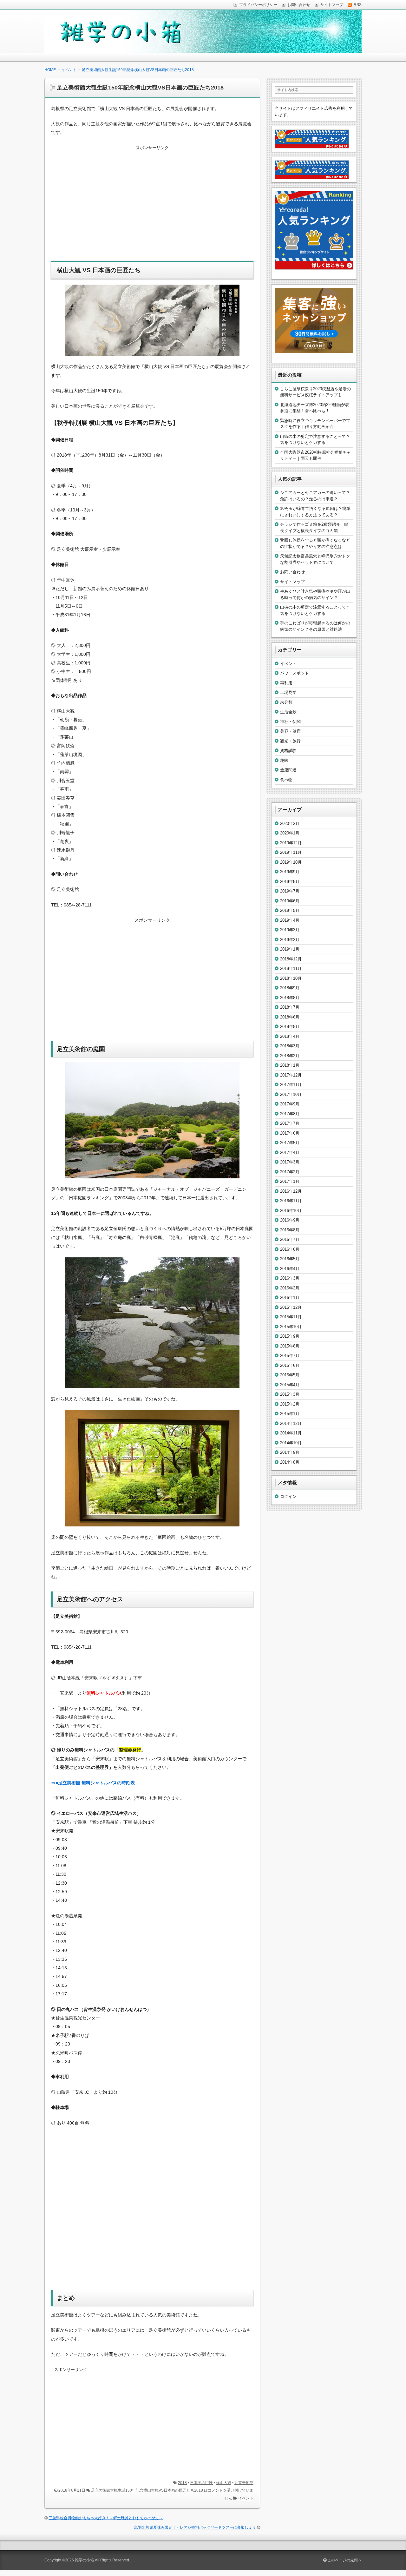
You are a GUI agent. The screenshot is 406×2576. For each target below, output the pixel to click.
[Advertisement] (152, 208)
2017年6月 (290, 1133)
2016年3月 (290, 1278)
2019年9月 (290, 872)
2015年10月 (291, 1327)
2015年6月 (290, 1365)
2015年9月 (290, 1336)
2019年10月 (291, 862)
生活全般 (288, 712)
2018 (182, 2483)
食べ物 (286, 780)
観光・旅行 (290, 741)
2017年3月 (290, 1162)
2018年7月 (290, 1007)
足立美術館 (244, 2483)
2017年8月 (290, 1114)
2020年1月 (290, 833)
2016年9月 (290, 1220)
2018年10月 (291, 978)
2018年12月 (291, 959)
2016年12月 (291, 1191)
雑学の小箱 (84, 2560)
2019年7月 (290, 891)
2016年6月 (290, 1249)
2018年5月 (290, 1027)
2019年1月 (290, 949)
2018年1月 (290, 1065)
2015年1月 (290, 1414)
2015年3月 (290, 1394)
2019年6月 (290, 901)
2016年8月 (290, 1230)
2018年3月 (290, 1046)
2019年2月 (290, 940)
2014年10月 (291, 1443)
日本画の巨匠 (201, 2483)
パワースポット (295, 673)
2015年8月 (290, 1346)
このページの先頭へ (344, 2560)
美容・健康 (290, 731)
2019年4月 (290, 920)
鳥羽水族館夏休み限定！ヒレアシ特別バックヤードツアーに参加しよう (195, 2527)
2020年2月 (290, 824)
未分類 (286, 702)
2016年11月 (291, 1201)
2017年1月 (290, 1181)
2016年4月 (290, 1269)
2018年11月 (291, 968)
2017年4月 (290, 1153)
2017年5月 (290, 1143)
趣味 (284, 760)
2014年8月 (290, 1462)
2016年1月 (290, 1298)
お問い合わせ (292, 572)
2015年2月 (290, 1404)
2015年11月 (291, 1317)
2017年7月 (290, 1123)
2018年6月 (290, 1017)
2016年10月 (291, 1211)
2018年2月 (290, 1056)
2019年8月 (290, 882)
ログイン (288, 1496)
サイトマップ (292, 582)
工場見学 (288, 692)
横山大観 (224, 2483)
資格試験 (288, 751)
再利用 (286, 683)
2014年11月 (291, 1433)
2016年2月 (290, 1288)
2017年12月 (291, 1075)
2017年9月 (290, 1104)
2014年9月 (290, 1452)
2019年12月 (291, 843)
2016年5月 (290, 1259)
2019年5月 (290, 910)
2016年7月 (290, 1239)
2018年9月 (290, 988)
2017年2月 (290, 1172)
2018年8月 (290, 998)
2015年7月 (290, 1356)
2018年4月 (290, 1036)
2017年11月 (291, 1085)
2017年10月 (291, 1094)
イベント (246, 2498)
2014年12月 (291, 1423)
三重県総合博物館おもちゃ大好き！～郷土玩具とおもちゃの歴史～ (106, 2518)
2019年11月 (291, 852)
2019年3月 (290, 930)
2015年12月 (291, 1307)
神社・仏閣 (290, 722)
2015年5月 (290, 1375)
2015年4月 (290, 1385)
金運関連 (288, 770)
